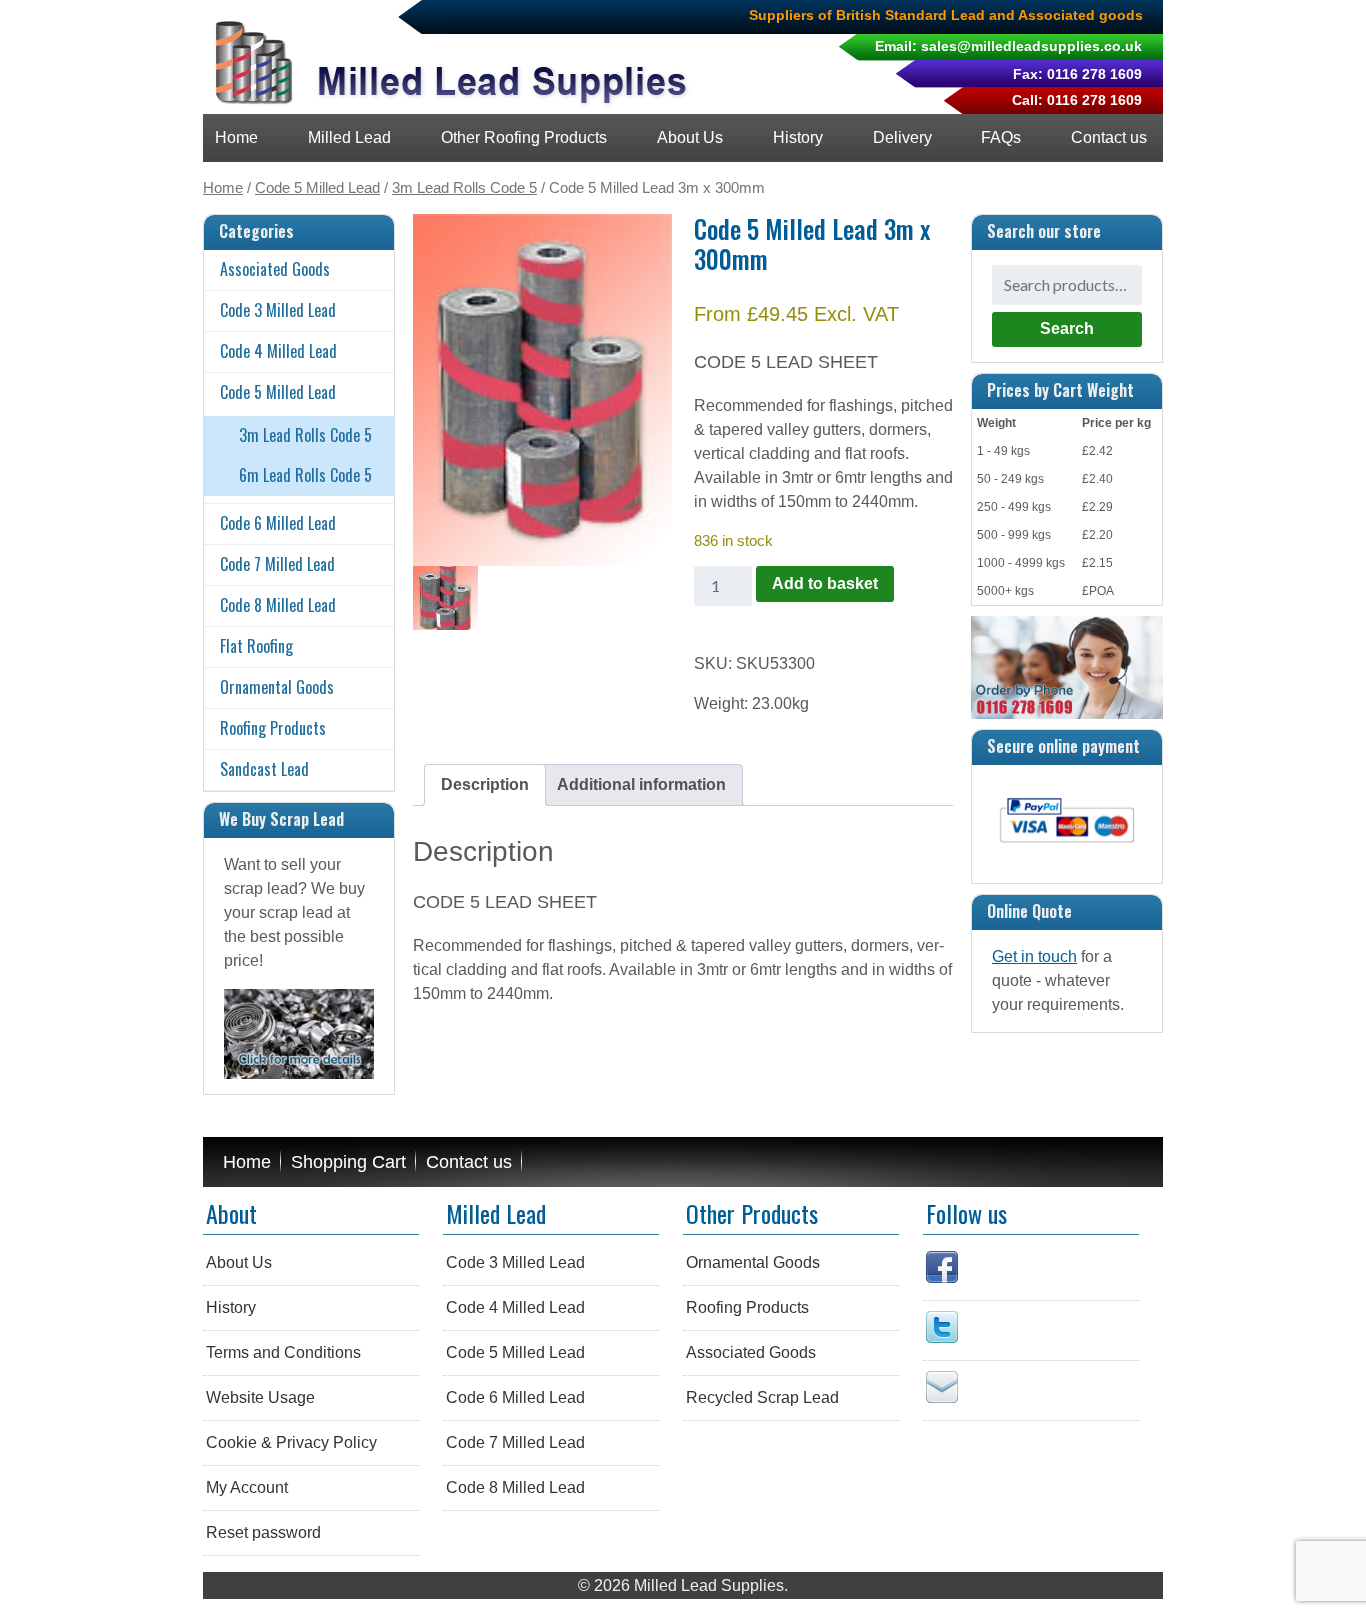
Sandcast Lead (264, 769)
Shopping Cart (348, 1162)
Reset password (263, 1532)
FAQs (1001, 137)
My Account (247, 1487)
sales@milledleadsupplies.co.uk (1031, 46)
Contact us (1109, 137)
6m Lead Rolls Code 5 (305, 475)
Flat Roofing (256, 646)
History (798, 137)
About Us (690, 137)
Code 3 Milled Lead (278, 310)
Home (236, 137)
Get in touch (1034, 956)
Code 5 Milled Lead (317, 188)
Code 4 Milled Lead (278, 351)
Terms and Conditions (283, 1352)
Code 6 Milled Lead (278, 523)
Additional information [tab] (641, 784)
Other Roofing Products (524, 137)
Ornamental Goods (277, 687)
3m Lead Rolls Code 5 (464, 188)
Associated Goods (275, 269)
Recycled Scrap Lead (762, 1397)
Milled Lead (349, 137)
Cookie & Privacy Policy (291, 1442)
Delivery (902, 137)
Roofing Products (273, 728)
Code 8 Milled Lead (278, 605)
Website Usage (260, 1397)
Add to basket (825, 583)
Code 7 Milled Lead (277, 564)
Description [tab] (485, 784)
